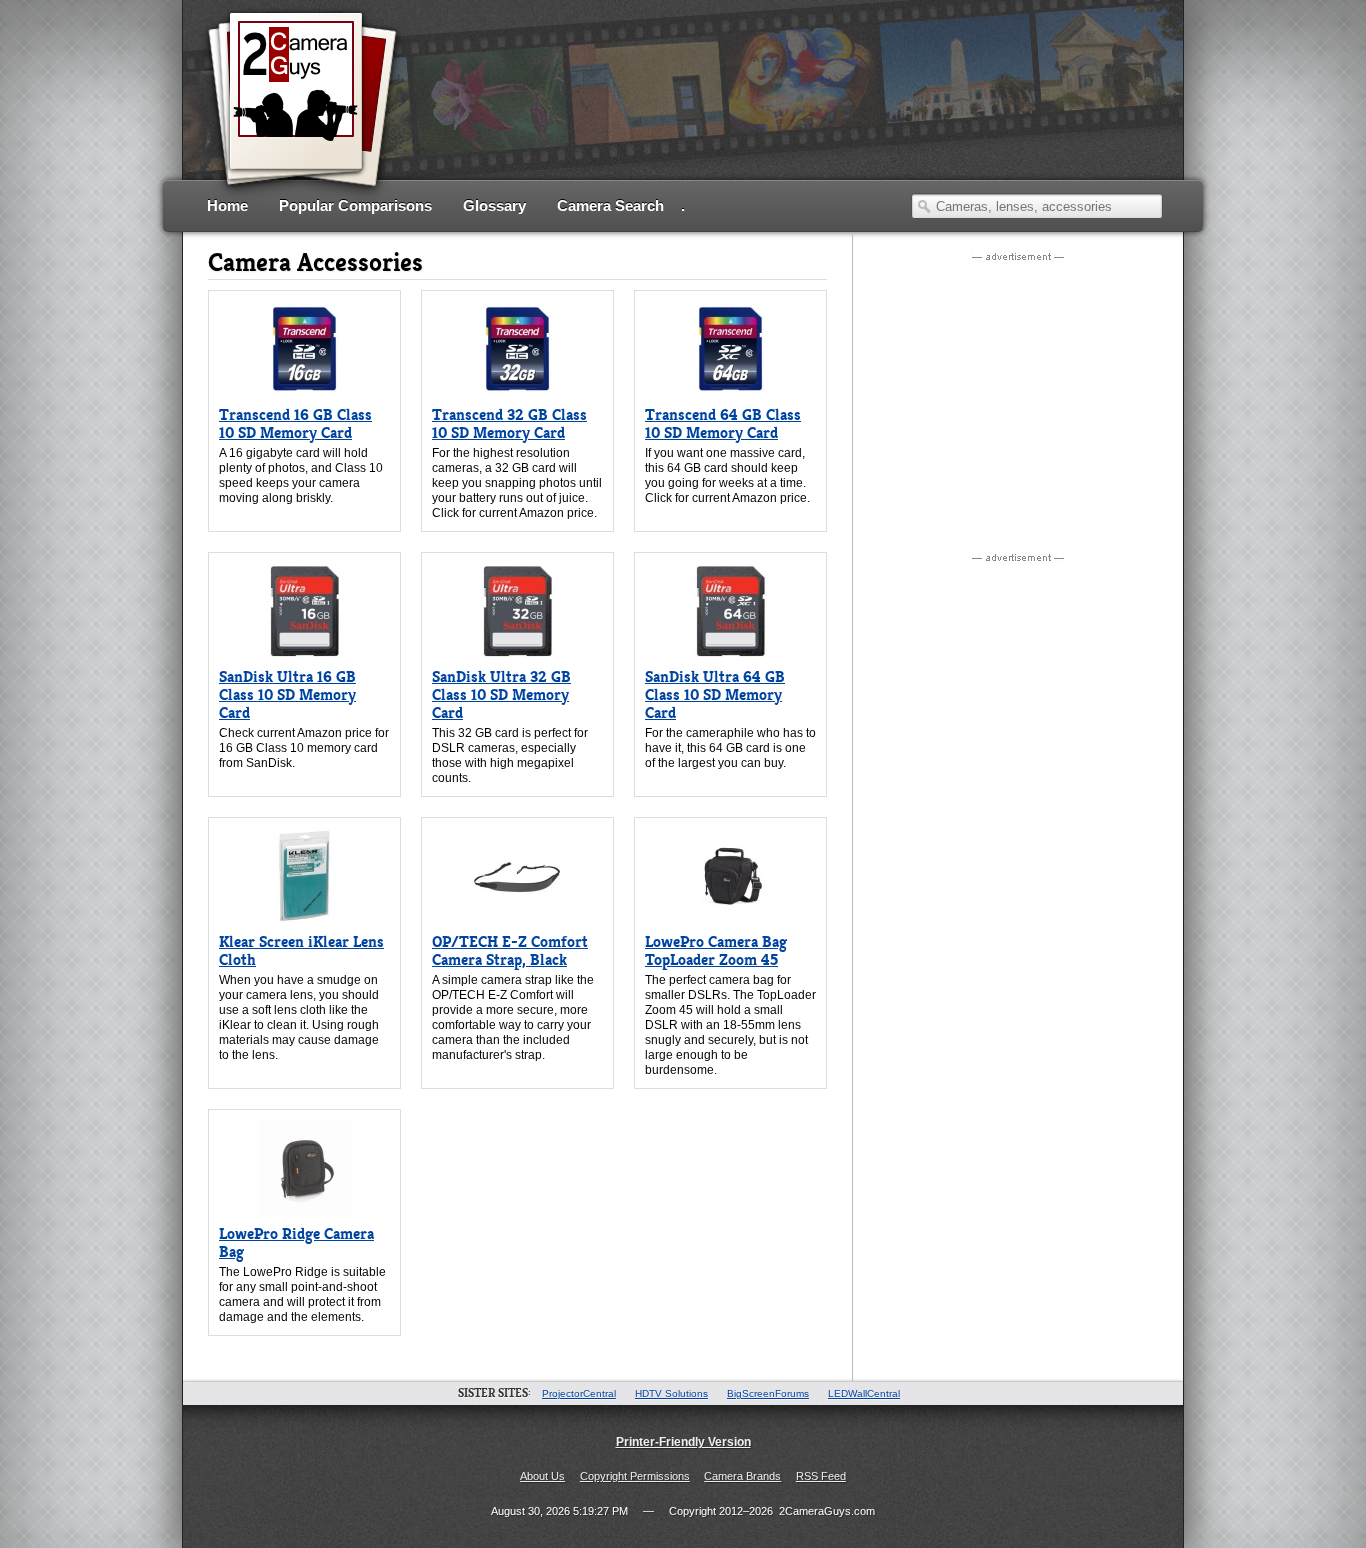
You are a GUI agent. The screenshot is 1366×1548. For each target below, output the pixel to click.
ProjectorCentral (579, 1393)
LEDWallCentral (864, 1393)
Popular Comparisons (355, 205)
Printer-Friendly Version (683, 1442)
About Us (542, 1476)
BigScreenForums (768, 1393)
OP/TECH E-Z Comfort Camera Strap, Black (510, 950)
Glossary (494, 205)
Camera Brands (742, 1476)
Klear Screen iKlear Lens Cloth (301, 950)
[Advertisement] (799, 115)
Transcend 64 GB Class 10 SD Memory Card (723, 423)
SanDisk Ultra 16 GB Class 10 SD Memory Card (287, 694)
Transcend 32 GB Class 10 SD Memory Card (509, 423)
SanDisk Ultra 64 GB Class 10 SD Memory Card (715, 694)
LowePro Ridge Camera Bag (296, 1242)
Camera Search (610, 205)
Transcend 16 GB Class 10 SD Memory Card (295, 423)
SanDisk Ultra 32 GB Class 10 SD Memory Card (501, 694)
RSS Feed (821, 1476)
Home (227, 205)
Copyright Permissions (635, 1476)
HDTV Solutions (671, 1393)
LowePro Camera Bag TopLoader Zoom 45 (716, 950)
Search (924, 206)
